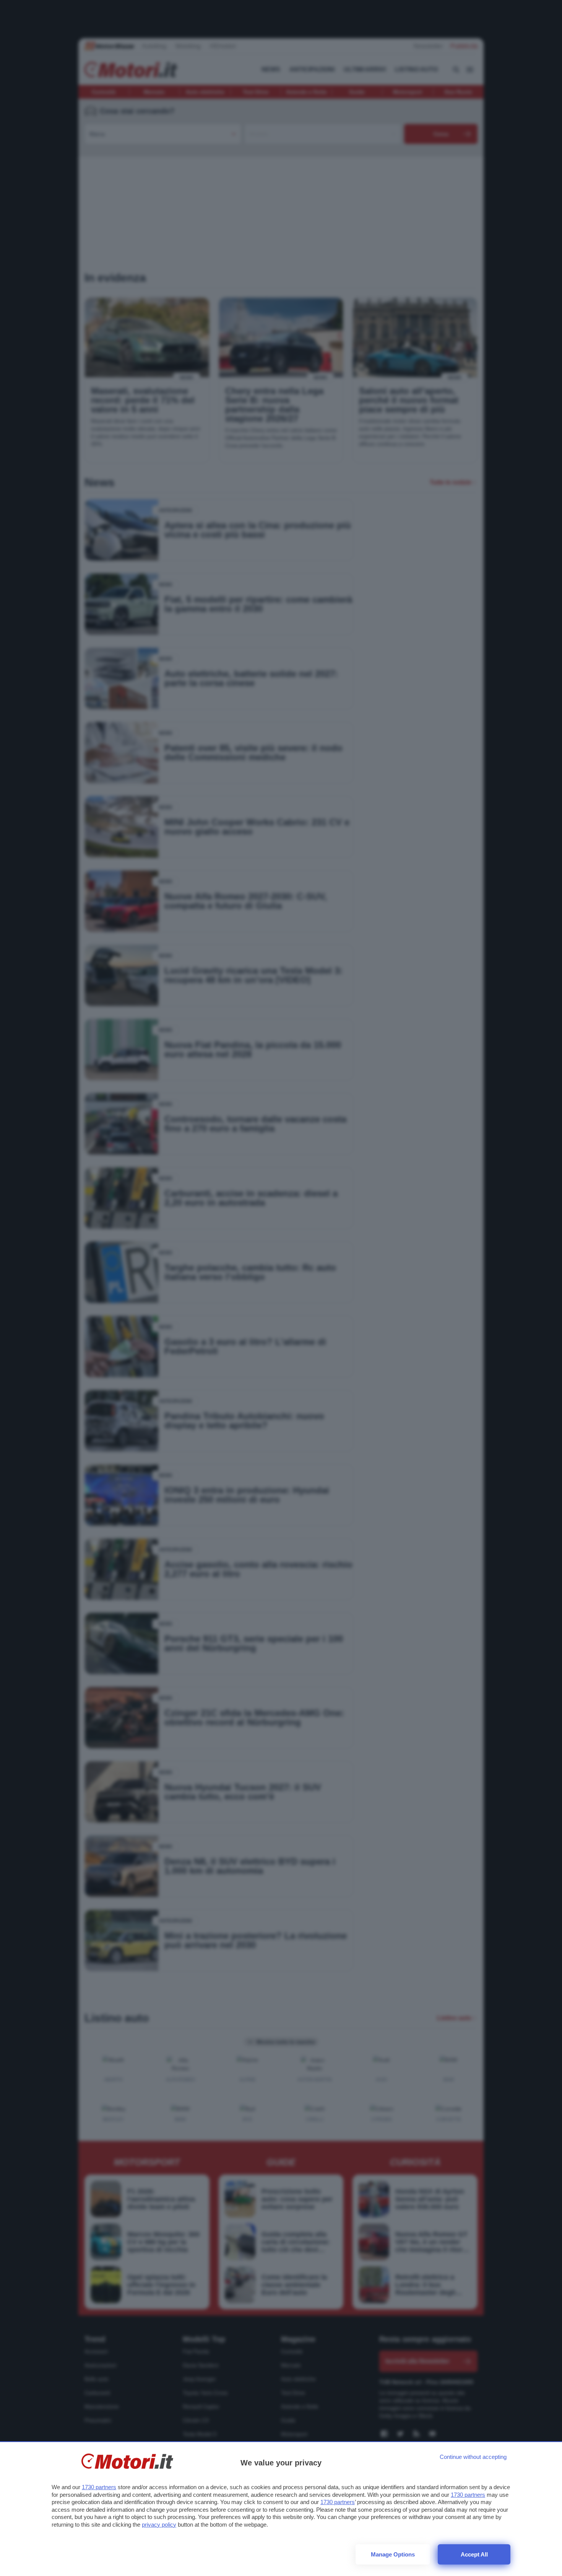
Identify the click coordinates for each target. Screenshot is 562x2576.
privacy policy (159, 2525)
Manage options (393, 2554)
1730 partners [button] (99, 2487)
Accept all (474, 2554)
